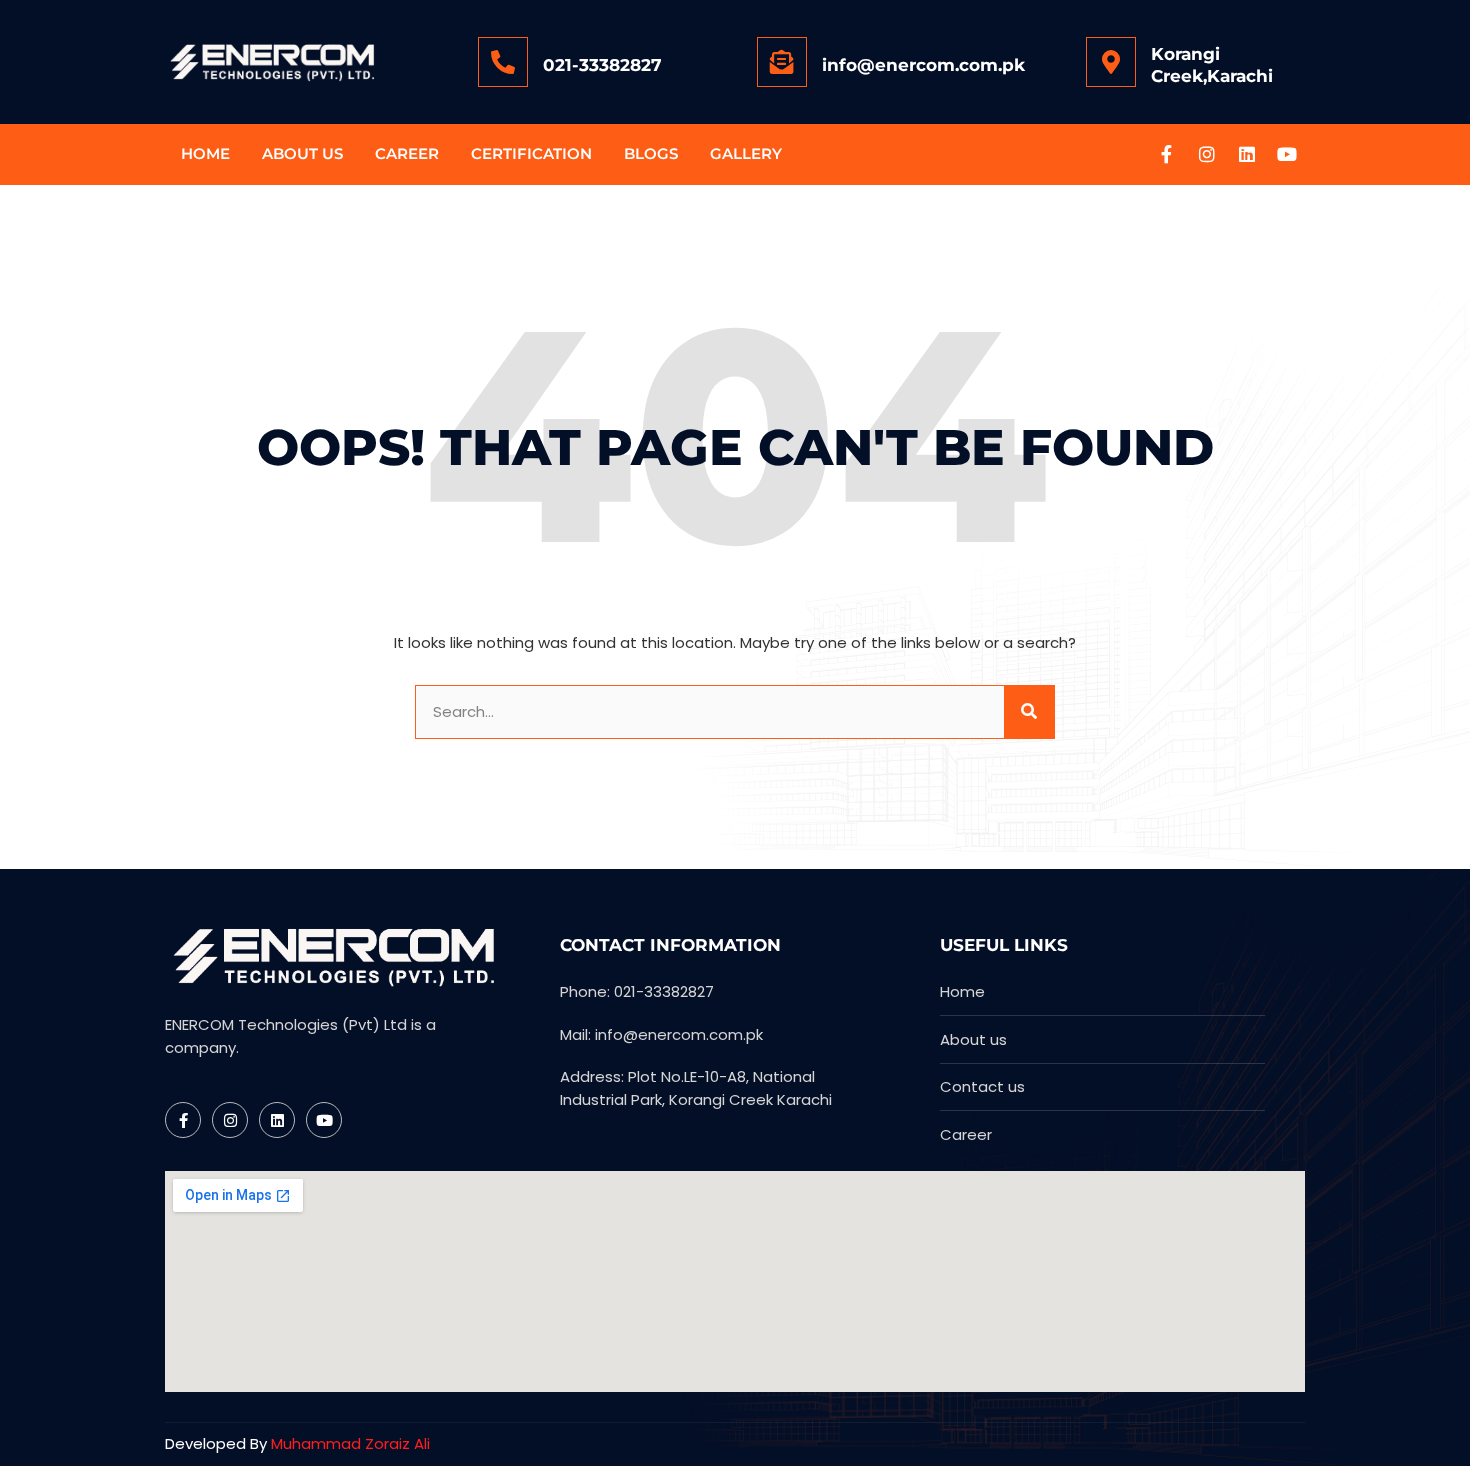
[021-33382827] (503, 62)
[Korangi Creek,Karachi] (1111, 62)
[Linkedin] (1247, 154)
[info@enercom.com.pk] (782, 62)
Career (407, 153)
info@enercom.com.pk (923, 65)
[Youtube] (1287, 154)
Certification (531, 153)
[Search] (1029, 712)
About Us (302, 153)
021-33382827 (602, 65)
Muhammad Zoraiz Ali (350, 1443)
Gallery (746, 153)
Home (205, 153)
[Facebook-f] (1167, 154)
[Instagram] (1207, 154)
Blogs (651, 153)
